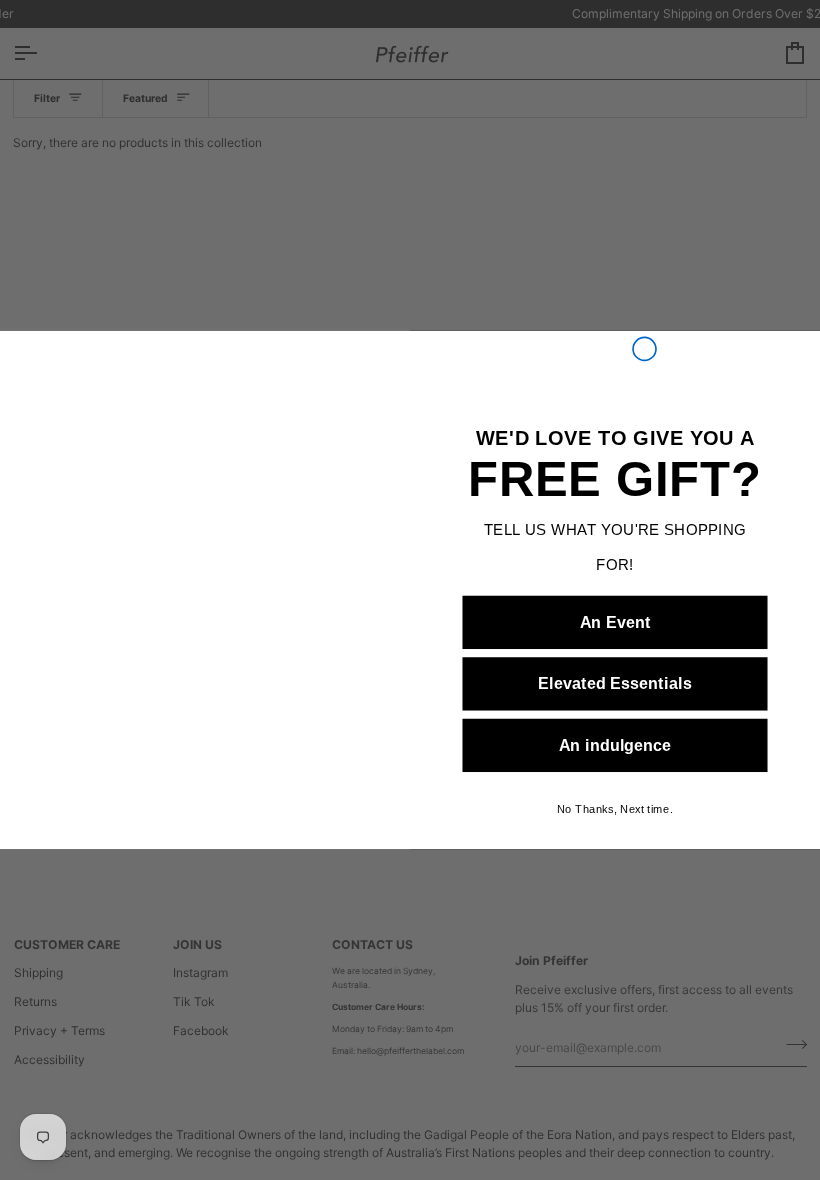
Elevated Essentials (615, 684)
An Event (615, 622)
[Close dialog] (644, 348)
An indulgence (615, 745)
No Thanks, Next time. (615, 808)
